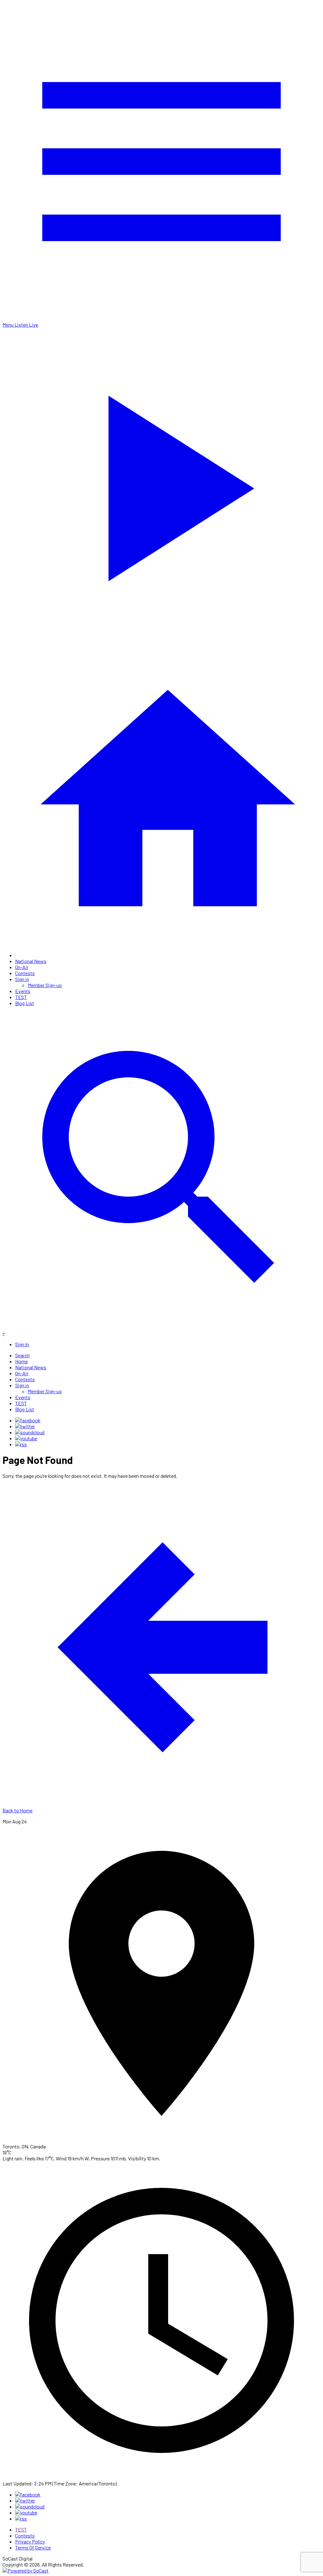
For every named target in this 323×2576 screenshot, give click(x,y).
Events (23, 991)
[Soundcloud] (30, 1432)
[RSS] (21, 1444)
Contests (25, 973)
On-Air (22, 967)
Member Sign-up (45, 985)
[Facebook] (28, 1420)
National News (31, 961)
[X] (25, 1426)
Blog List (25, 1003)
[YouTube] (26, 1438)
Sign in (22, 979)
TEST (21, 997)
